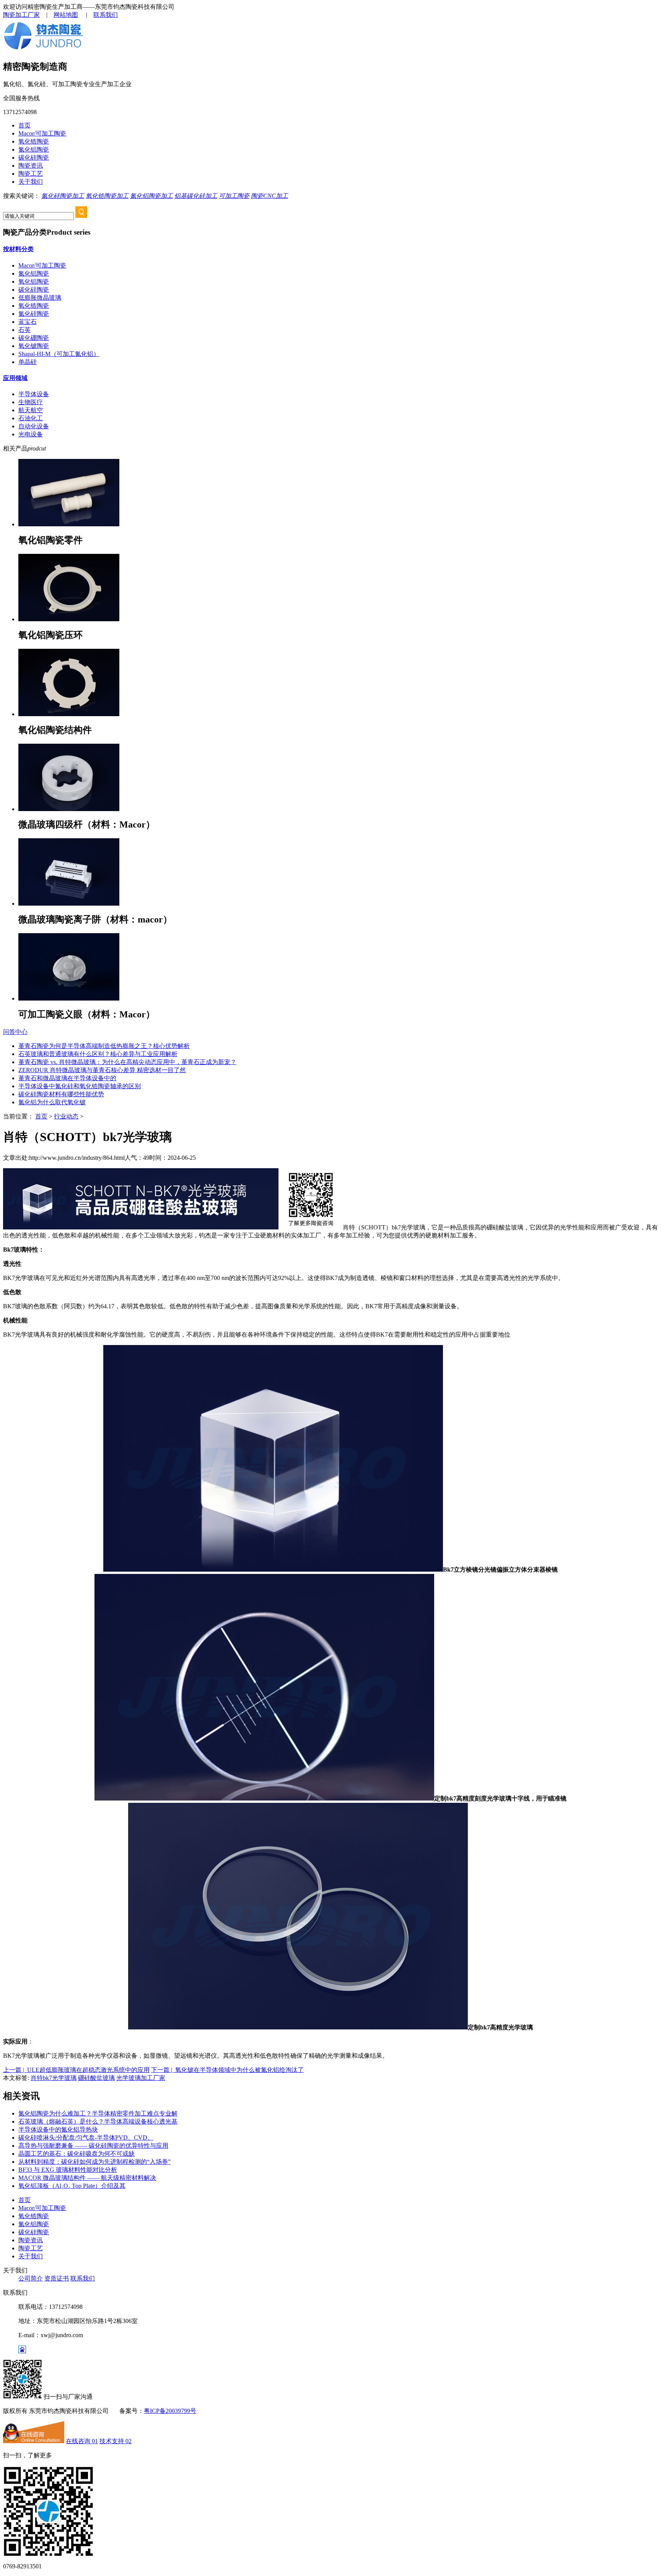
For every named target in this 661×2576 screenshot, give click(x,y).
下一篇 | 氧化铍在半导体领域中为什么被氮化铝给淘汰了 (227, 2070)
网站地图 (66, 15)
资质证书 (57, 2278)
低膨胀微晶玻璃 (40, 298)
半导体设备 (34, 394)
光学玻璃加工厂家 (141, 2078)
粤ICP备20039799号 (170, 2411)
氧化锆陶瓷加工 (107, 196)
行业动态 (66, 1116)
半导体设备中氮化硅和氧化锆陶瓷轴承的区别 (80, 1086)
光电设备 (31, 434)
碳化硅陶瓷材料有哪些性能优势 (61, 1094)
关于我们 (31, 182)
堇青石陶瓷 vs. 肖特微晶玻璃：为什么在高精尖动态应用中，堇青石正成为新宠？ (127, 1062)
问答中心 (15, 1032)
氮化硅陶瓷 (34, 314)
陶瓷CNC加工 (269, 196)
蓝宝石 (28, 322)
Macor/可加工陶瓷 (42, 133)
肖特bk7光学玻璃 (54, 2078)
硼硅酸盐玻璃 (96, 2078)
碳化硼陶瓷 (34, 338)
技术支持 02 (116, 2441)
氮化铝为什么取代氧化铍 (52, 1102)
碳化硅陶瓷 (34, 158)
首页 (24, 125)
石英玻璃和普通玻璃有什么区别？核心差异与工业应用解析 (98, 1054)
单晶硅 (28, 362)
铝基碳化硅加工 (196, 196)
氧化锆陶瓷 (34, 141)
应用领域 (15, 378)
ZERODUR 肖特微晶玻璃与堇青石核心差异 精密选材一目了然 (102, 1070)
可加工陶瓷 (234, 196)
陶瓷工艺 (31, 174)
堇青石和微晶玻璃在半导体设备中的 (67, 1078)
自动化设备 (34, 426)
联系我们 (106, 15)
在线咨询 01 (82, 2441)
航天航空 (31, 410)
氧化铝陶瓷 (34, 282)
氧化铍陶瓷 (34, 346)
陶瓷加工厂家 (21, 15)
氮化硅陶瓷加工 (63, 196)
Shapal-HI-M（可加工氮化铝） (59, 354)
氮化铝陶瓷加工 (151, 196)
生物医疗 (31, 402)
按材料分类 (18, 249)
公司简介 (31, 2278)
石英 (24, 330)
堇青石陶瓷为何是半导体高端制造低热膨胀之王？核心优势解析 (104, 1046)
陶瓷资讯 (31, 166)
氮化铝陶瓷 (34, 149)
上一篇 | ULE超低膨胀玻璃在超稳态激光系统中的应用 (76, 2070)
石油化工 (31, 418)
